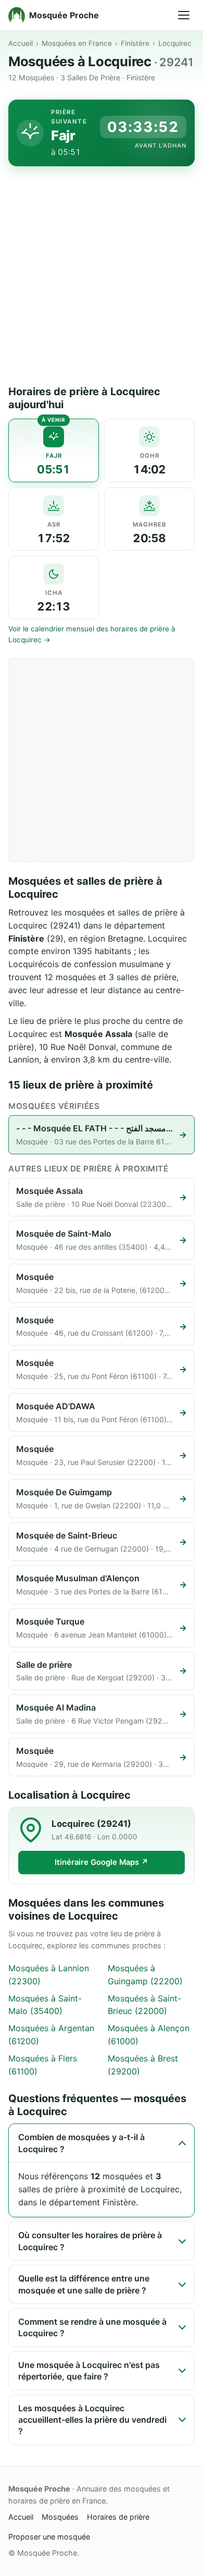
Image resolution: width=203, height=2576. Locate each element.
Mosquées (60, 2517)
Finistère (135, 43)
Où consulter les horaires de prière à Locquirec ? (90, 2241)
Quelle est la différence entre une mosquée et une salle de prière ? (84, 2284)
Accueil (21, 43)
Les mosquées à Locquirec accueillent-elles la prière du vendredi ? (92, 2420)
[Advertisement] (102, 278)
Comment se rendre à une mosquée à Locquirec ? (92, 2327)
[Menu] (184, 15)
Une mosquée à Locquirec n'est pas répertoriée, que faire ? (89, 2371)
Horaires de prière (118, 2517)
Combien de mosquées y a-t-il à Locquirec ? (81, 2143)
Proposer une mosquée (49, 2537)
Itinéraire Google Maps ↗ (102, 1862)
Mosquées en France (77, 43)
